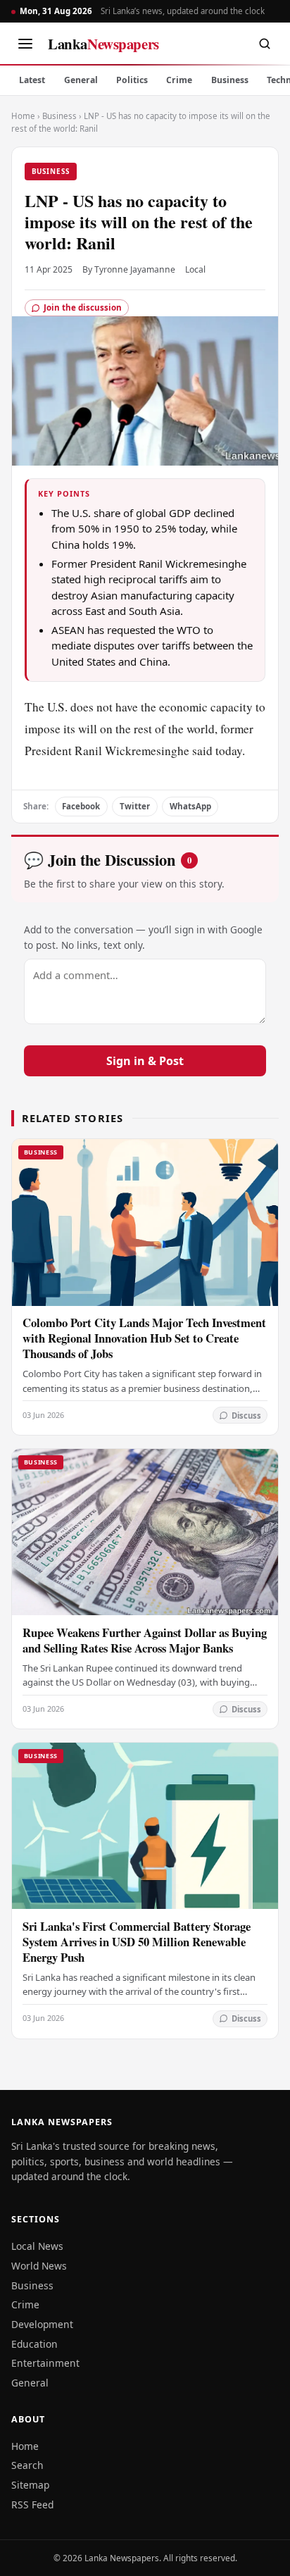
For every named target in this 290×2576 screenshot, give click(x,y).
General (81, 80)
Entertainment (45, 2363)
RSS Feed (32, 2505)
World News (39, 2266)
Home (23, 116)
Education (34, 2344)
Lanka (103, 44)
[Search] (265, 44)
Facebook (81, 806)
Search (27, 2465)
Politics (132, 80)
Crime (179, 80)
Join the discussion (83, 307)
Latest (32, 80)
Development (42, 2324)
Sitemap (30, 2485)
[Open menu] (25, 44)
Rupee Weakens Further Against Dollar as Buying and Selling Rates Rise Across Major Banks (145, 1640)
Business (230, 80)
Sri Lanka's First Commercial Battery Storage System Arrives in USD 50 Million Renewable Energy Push (137, 1942)
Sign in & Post (145, 1061)
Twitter (135, 806)
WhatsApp (190, 806)
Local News (37, 2246)
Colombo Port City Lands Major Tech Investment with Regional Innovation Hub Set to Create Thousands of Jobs (144, 1338)
